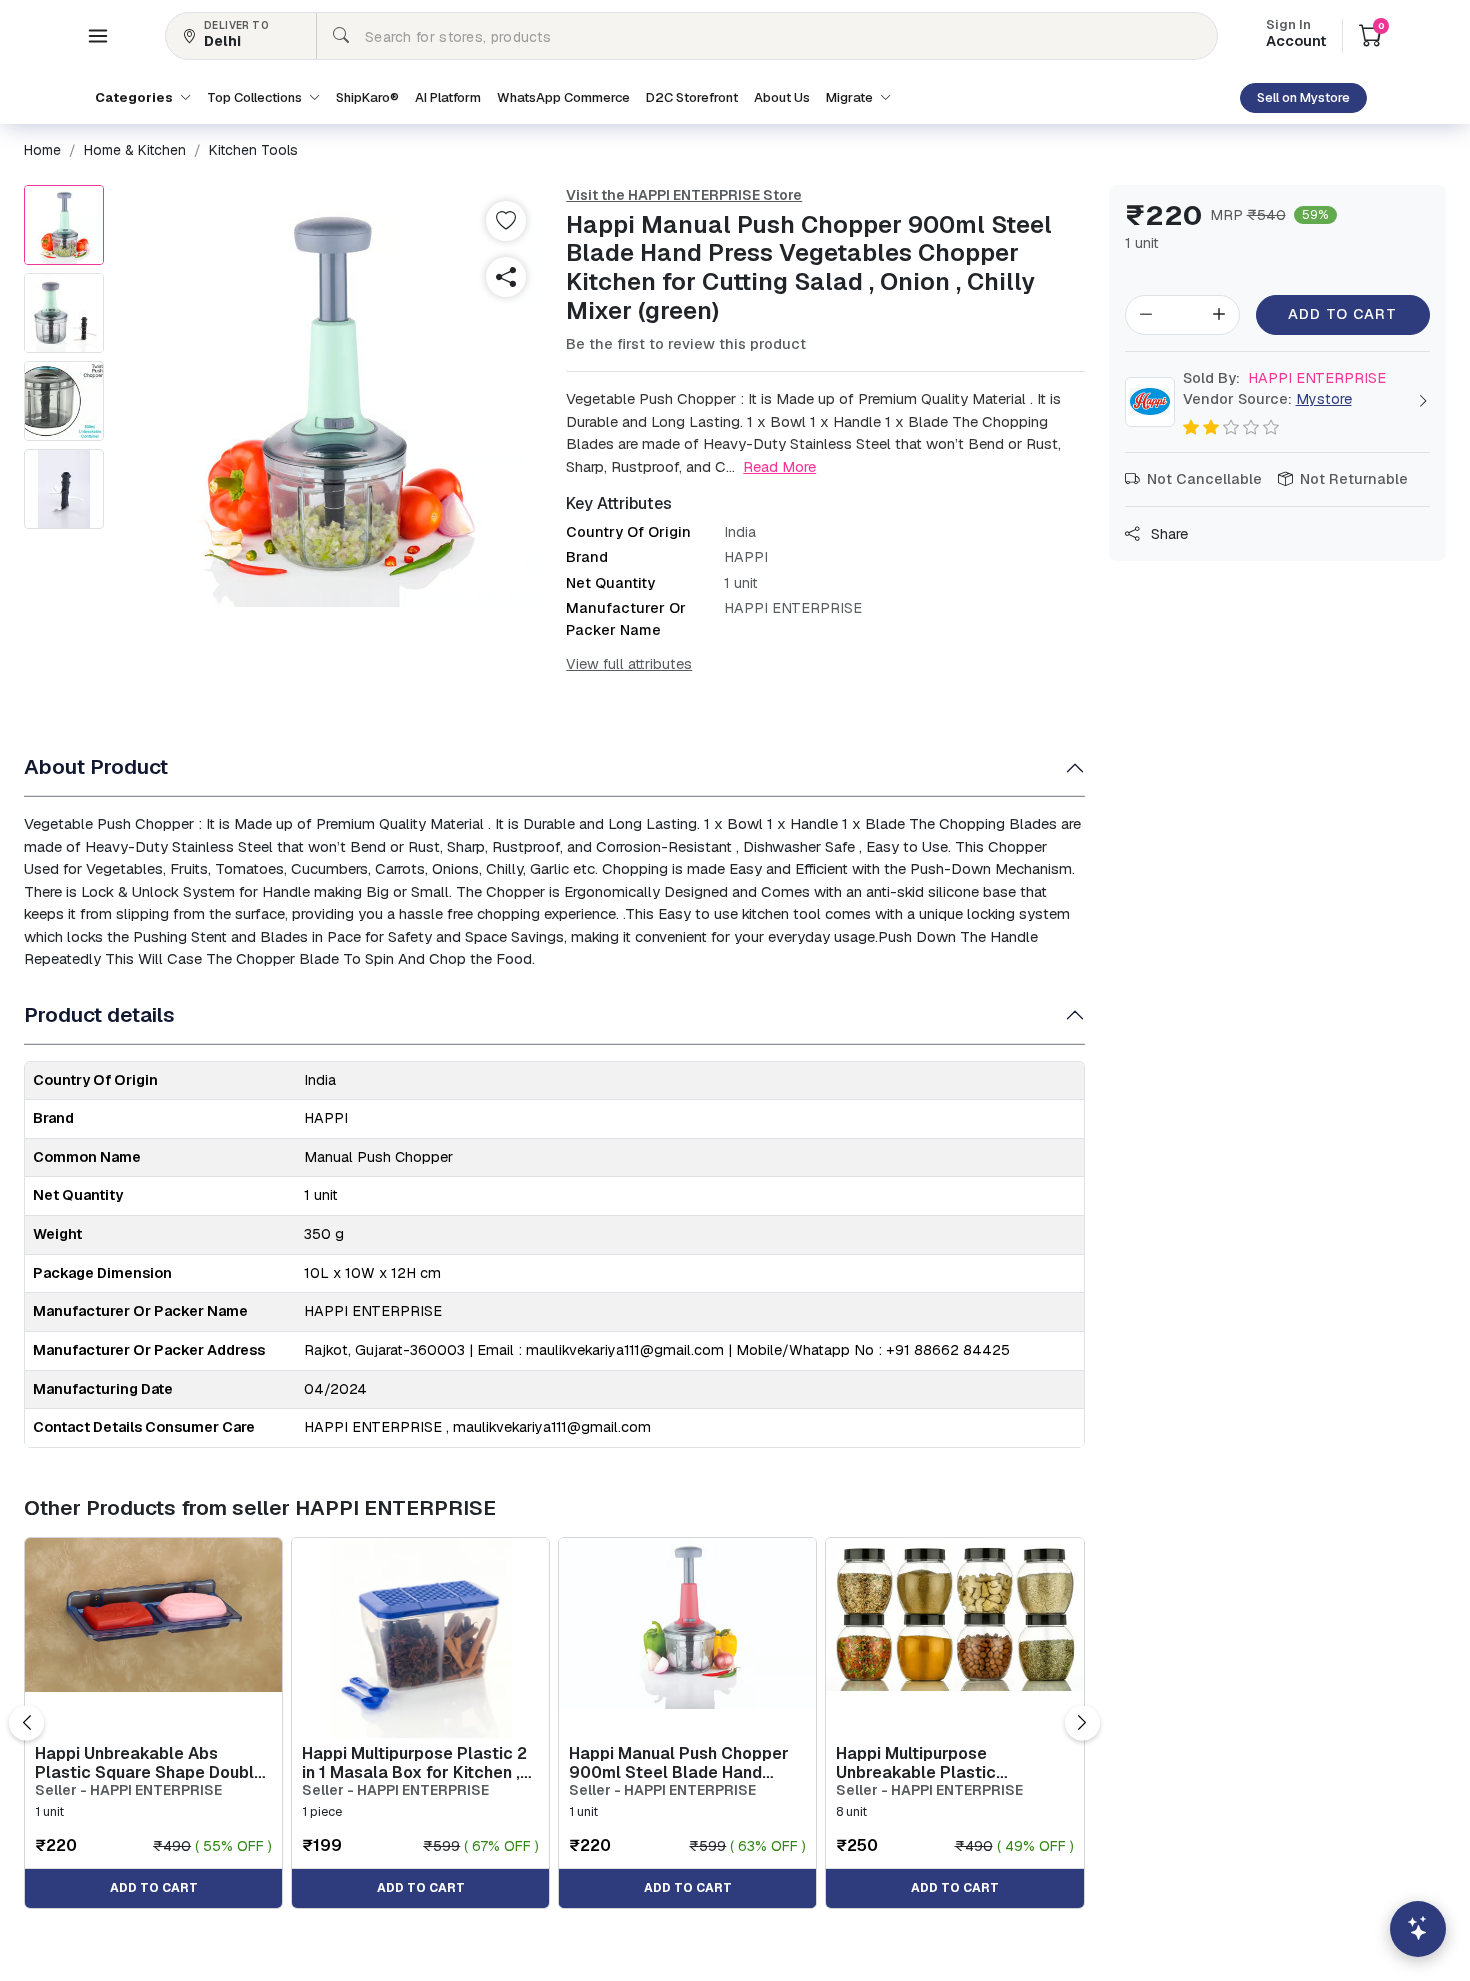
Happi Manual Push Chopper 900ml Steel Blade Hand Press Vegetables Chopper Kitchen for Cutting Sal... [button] (679, 1763)
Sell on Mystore (1303, 97)
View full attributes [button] (629, 664)
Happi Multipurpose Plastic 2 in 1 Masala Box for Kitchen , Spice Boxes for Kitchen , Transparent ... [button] (414, 1763)
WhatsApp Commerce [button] (563, 97)
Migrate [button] (851, 97)
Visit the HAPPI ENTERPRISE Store (684, 195)
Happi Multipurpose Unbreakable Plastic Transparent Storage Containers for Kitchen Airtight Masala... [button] (954, 1763)
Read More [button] (779, 466)
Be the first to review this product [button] (686, 344)
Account (1296, 35)
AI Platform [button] (448, 97)
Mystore (1324, 399)
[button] (98, 36)
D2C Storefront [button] (692, 97)
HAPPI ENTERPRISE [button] (1284, 378)
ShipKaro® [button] (367, 97)
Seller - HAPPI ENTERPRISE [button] (128, 1790)
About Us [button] (782, 97)
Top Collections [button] (256, 97)
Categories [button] (135, 97)
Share (1167, 534)
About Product (96, 766)
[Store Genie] (1418, 1929)
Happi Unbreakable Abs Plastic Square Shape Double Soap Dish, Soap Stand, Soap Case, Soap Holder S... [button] (149, 1763)
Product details (99, 1014)
